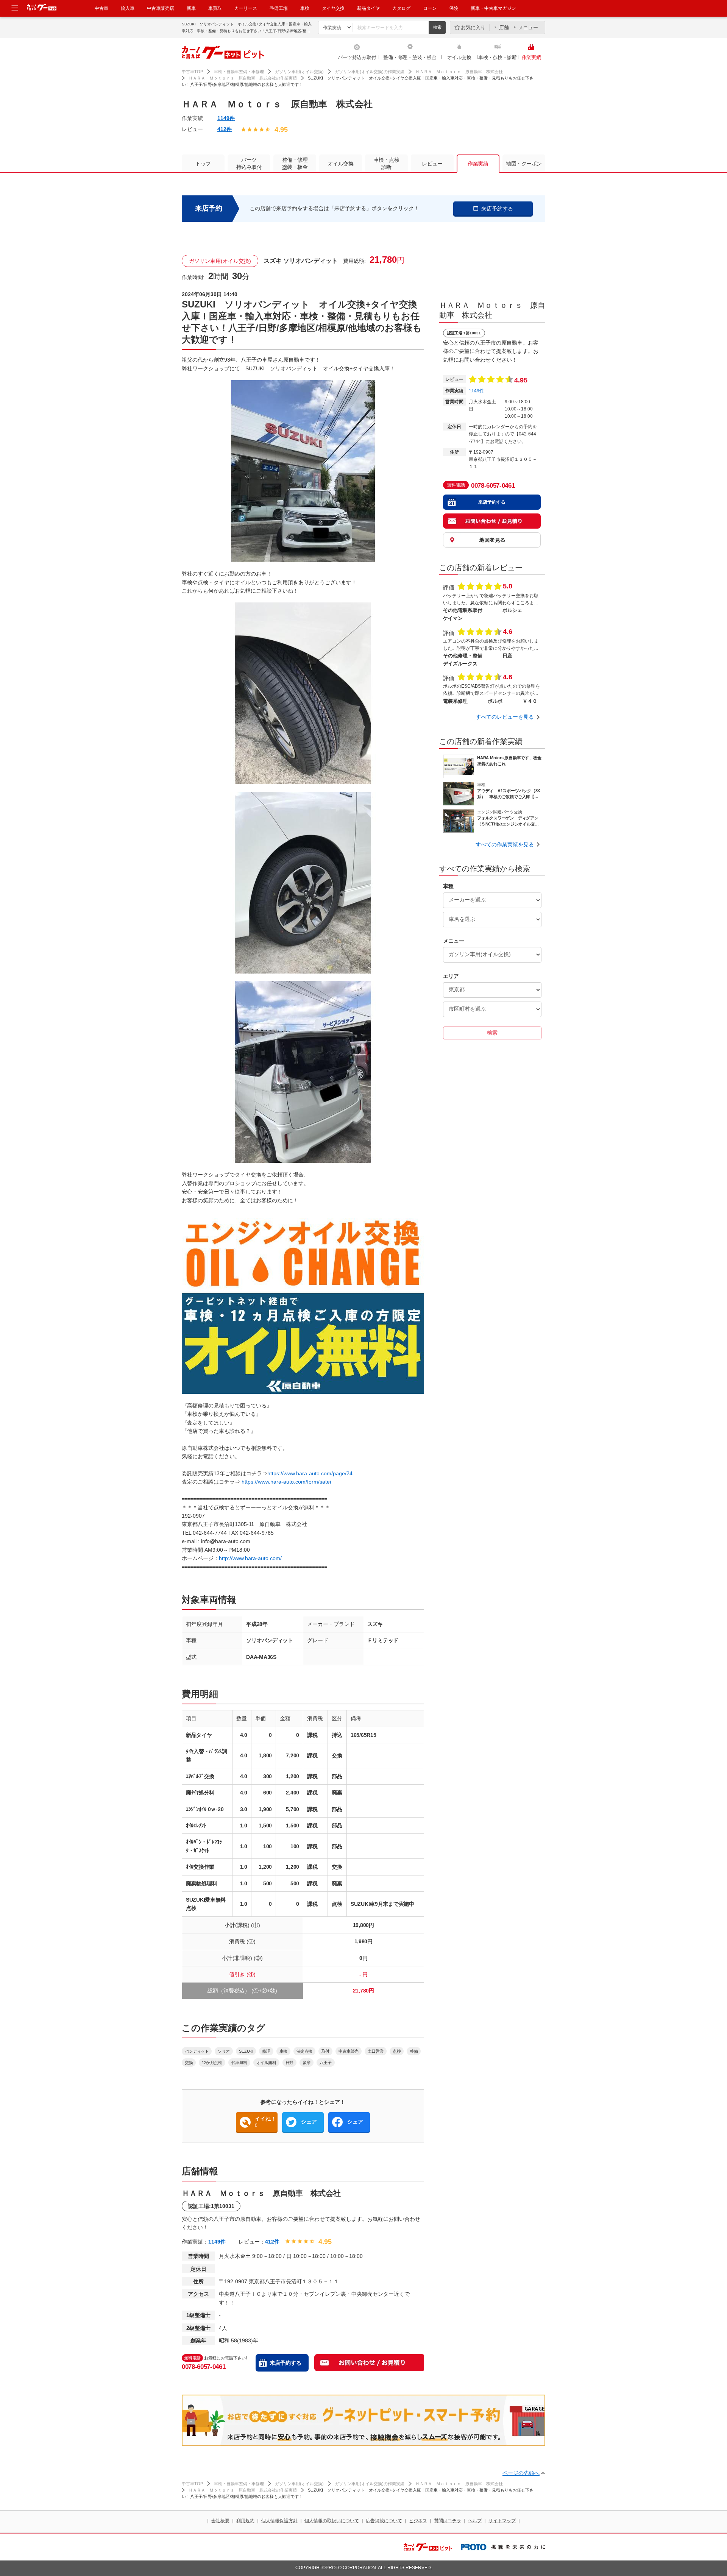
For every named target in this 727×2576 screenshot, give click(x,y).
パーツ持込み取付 (357, 57)
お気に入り (473, 27)
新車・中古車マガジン (493, 8)
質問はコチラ (448, 2521)
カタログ (401, 8)
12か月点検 (212, 2063)
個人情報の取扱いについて (332, 2521)
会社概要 (220, 2521)
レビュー (432, 164)
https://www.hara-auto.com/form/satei (286, 1482)
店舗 (504, 27)
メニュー (528, 27)
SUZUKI (246, 2051)
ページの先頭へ (521, 2473)
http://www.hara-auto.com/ (250, 1558)
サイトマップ (502, 2521)
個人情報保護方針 (279, 2521)
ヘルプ (475, 2521)
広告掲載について (384, 2521)
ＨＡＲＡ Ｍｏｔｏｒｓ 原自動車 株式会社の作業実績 (243, 78)
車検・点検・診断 (498, 57)
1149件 (226, 118)
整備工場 (279, 8)
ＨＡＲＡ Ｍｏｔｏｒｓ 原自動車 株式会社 (459, 72)
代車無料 (239, 2063)
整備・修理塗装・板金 (295, 163)
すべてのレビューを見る (505, 717)
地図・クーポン (524, 164)
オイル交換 (459, 57)
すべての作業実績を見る (505, 844)
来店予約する (285, 2363)
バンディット (197, 2051)
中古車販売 (349, 2051)
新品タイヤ (368, 8)
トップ (203, 164)
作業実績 (531, 57)
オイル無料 (266, 2063)
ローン (430, 8)
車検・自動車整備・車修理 (239, 72)
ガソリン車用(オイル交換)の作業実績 (370, 72)
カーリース (246, 8)
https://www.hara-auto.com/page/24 (310, 1473)
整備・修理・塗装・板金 (410, 57)
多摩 (307, 2063)
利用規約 (245, 2521)
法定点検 (304, 2051)
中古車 (101, 8)
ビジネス (418, 2521)
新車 (191, 8)
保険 (454, 8)
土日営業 (376, 2051)
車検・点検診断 (387, 163)
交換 (189, 2063)
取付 (325, 2051)
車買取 (215, 8)
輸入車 (128, 8)
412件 (225, 129)
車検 (305, 8)
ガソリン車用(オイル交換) (299, 72)
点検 (397, 2051)
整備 (414, 2051)
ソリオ (224, 2051)
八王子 (326, 2063)
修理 (266, 2051)
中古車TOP (192, 72)
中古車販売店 (161, 8)
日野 (289, 2063)
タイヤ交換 (333, 8)
